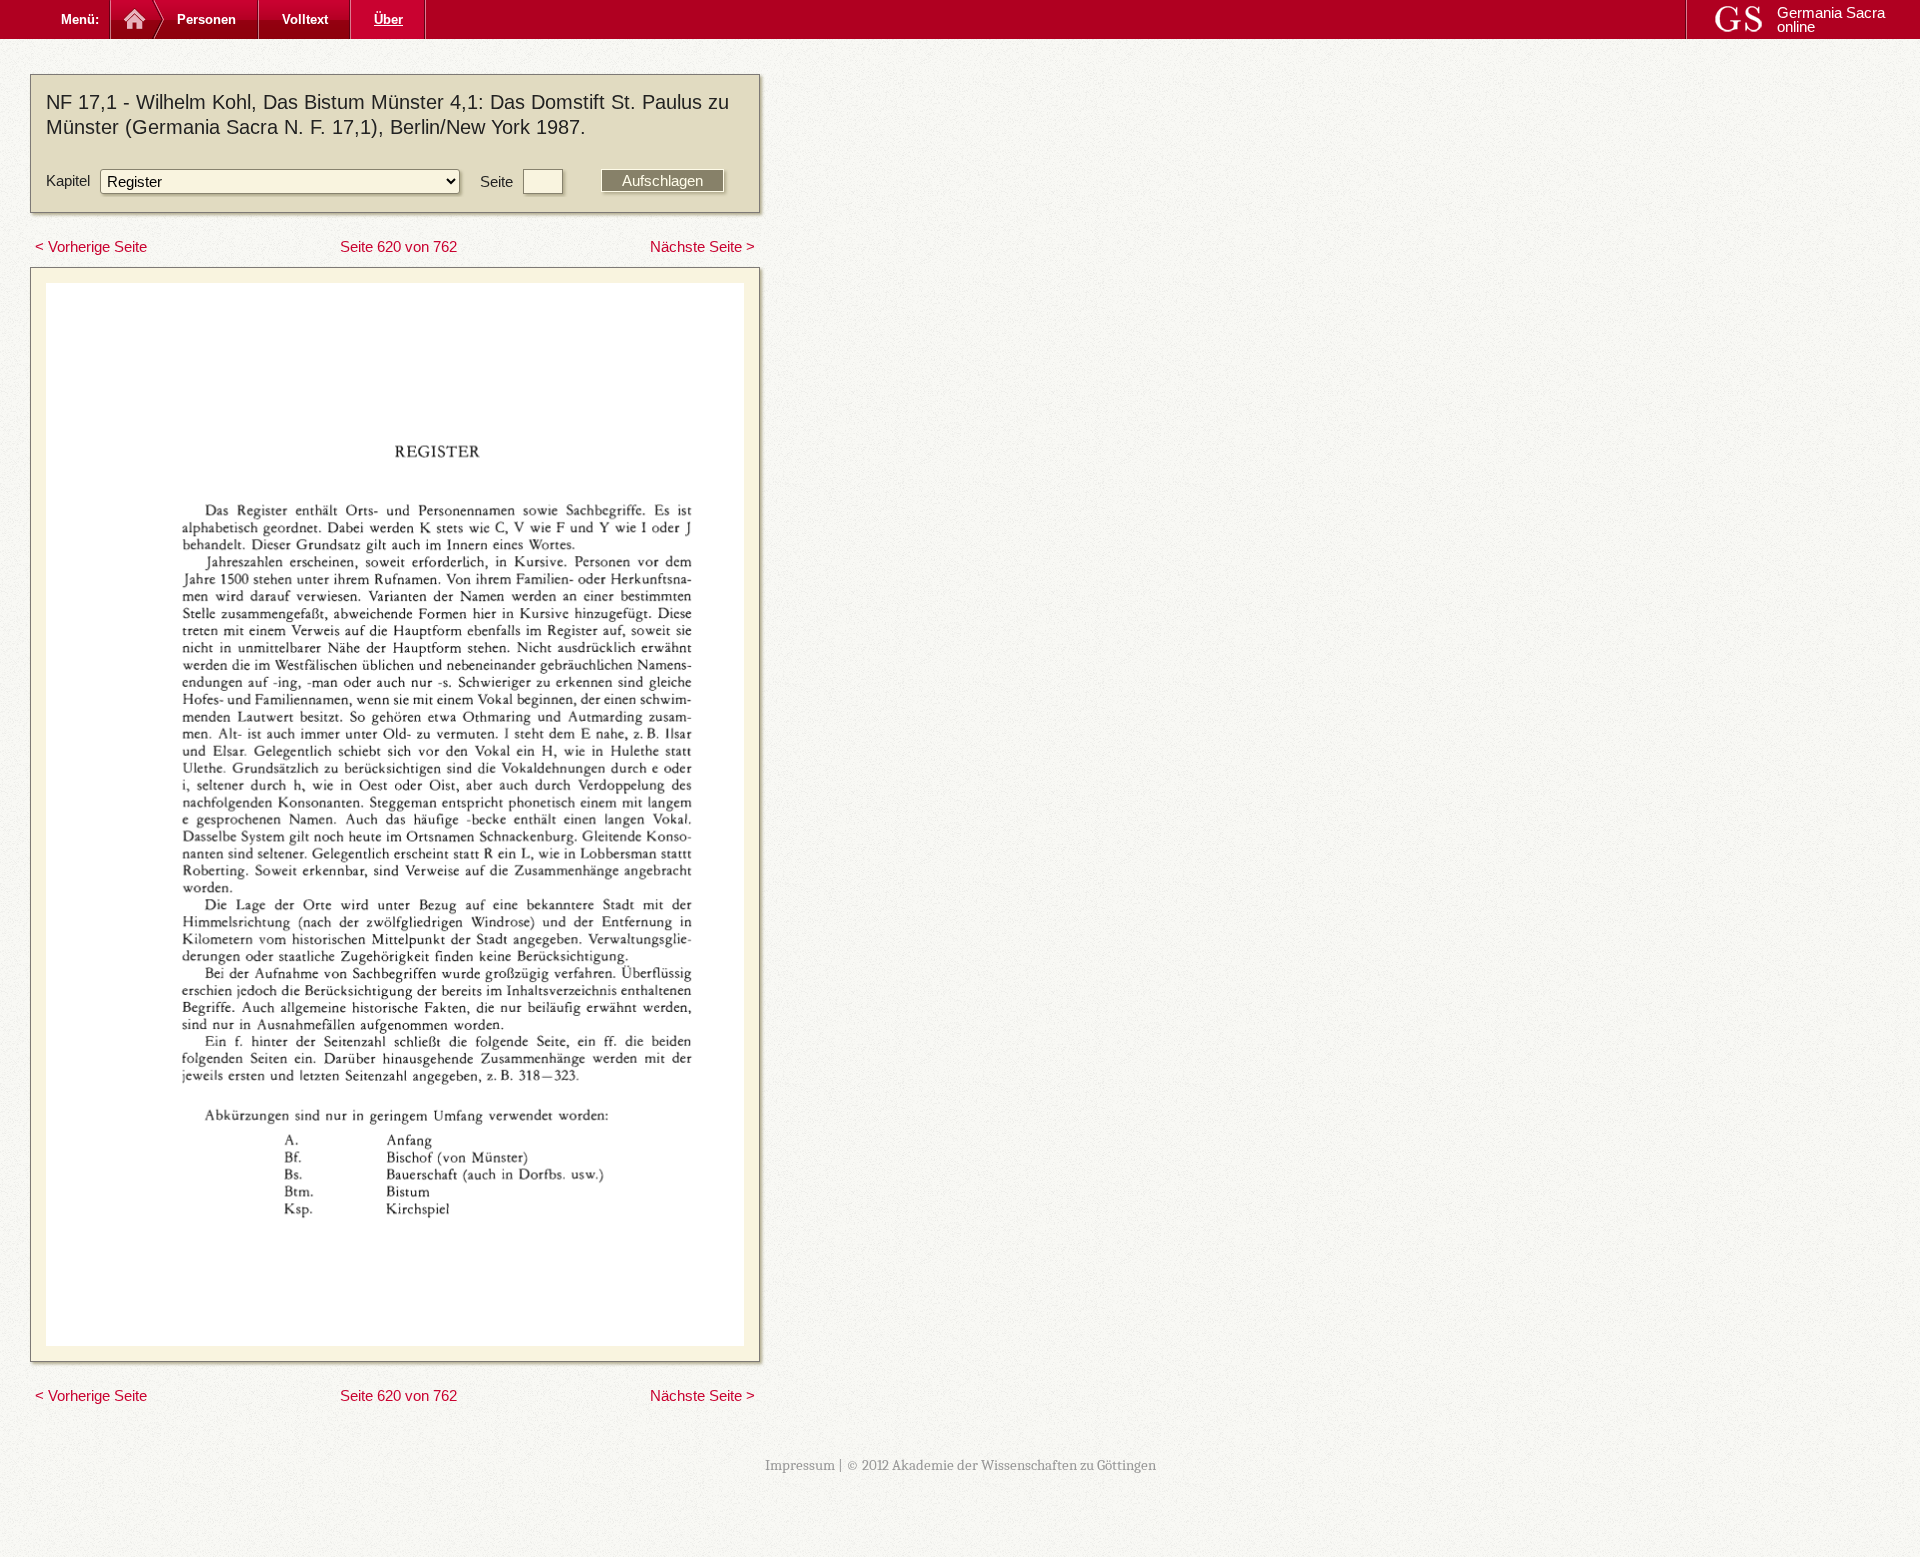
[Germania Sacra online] (132, 19)
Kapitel (68, 180)
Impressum (800, 1465)
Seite (496, 181)
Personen (206, 19)
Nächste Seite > (702, 246)
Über (388, 19)
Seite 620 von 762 (398, 246)
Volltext (305, 19)
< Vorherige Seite (91, 246)
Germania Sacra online (1831, 19)
